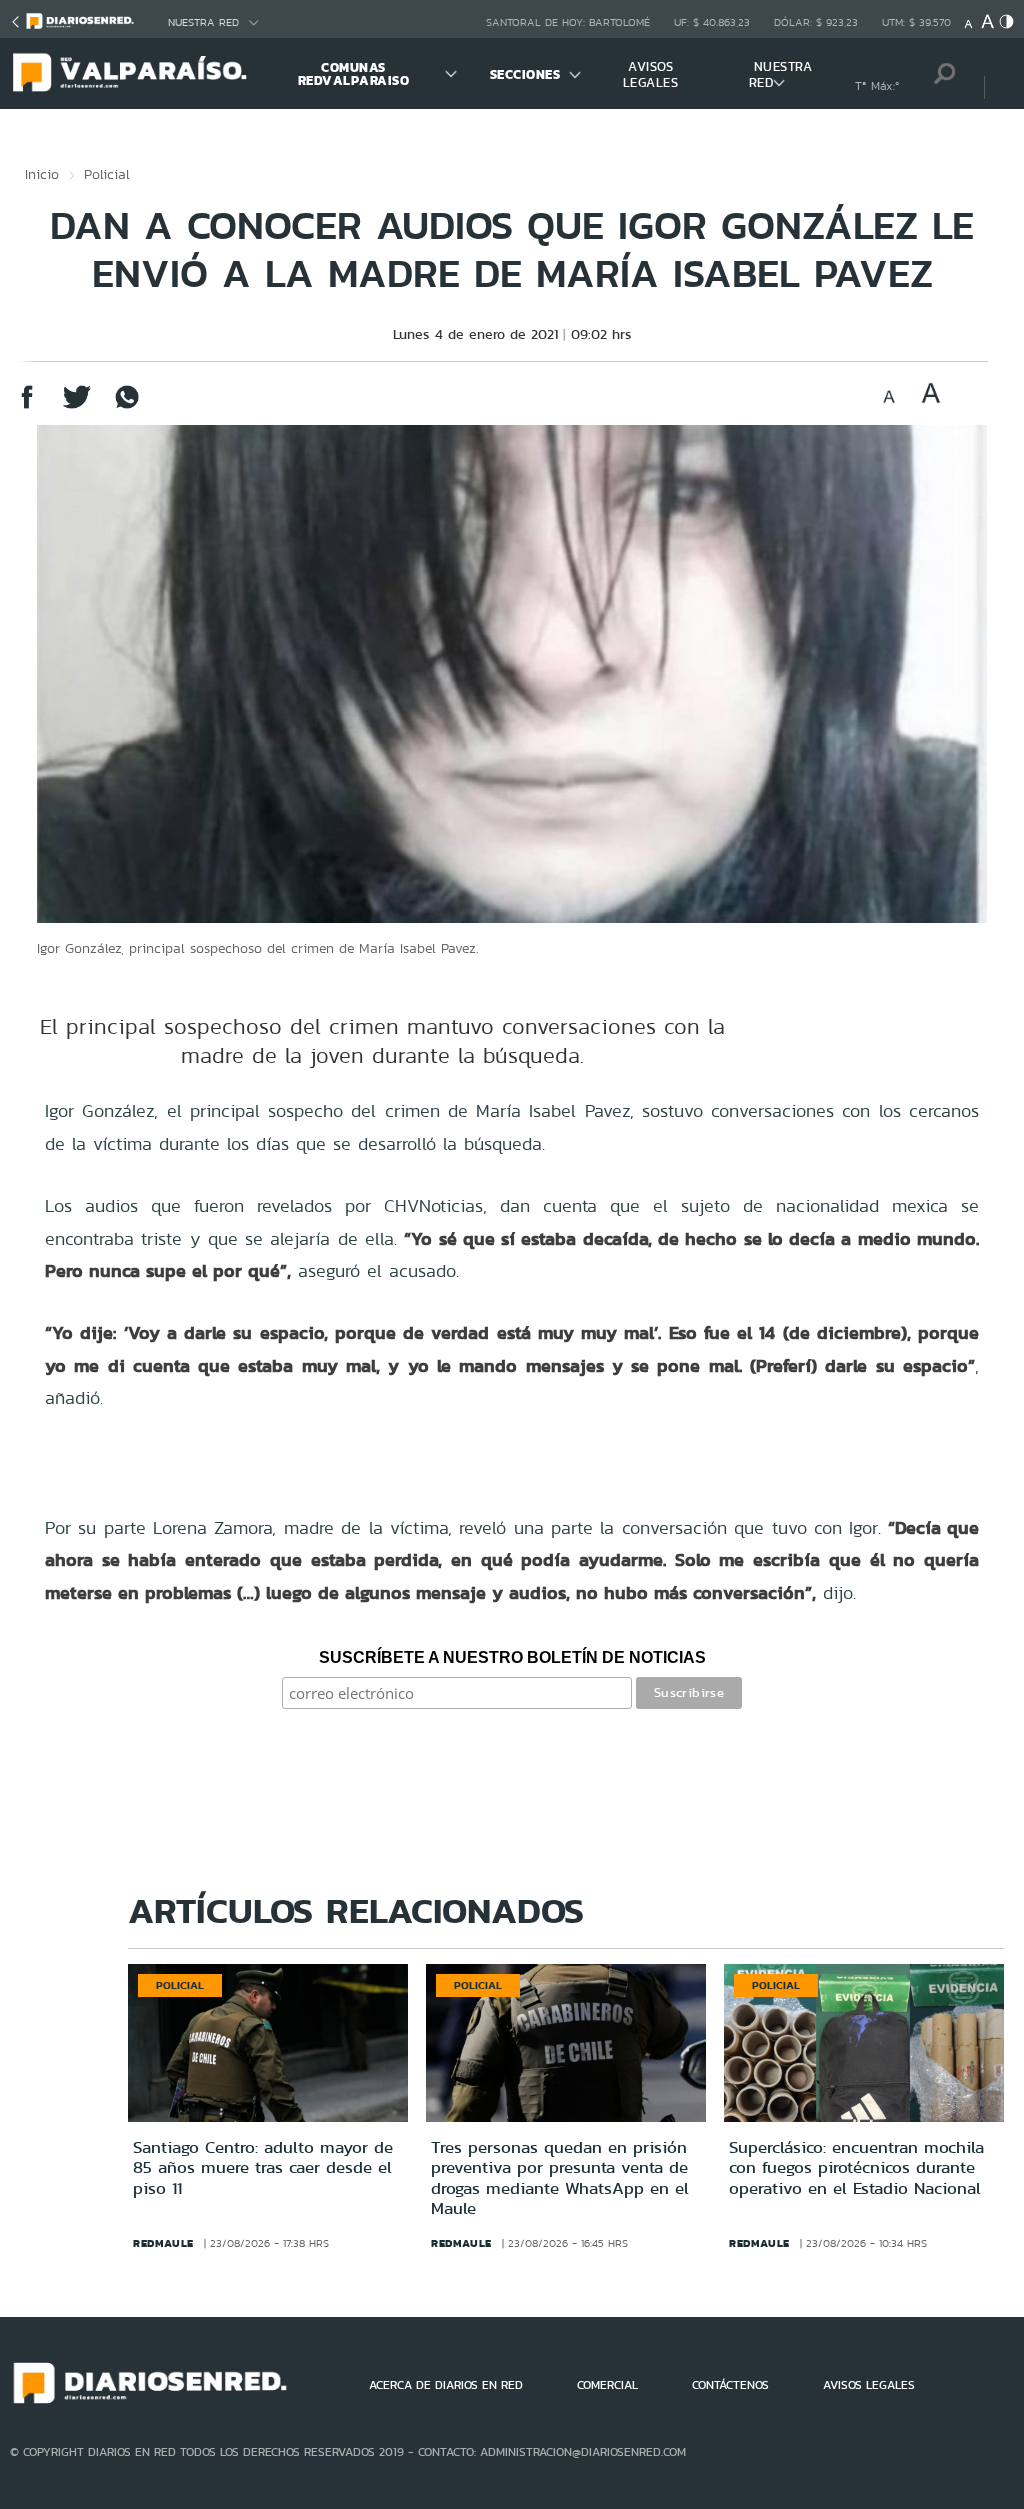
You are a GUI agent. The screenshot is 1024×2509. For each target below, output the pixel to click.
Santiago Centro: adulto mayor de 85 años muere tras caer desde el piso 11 (263, 2167)
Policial (107, 174)
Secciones (525, 74)
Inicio (42, 174)
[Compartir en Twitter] (77, 406)
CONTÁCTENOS (730, 2385)
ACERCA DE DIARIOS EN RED (446, 2385)
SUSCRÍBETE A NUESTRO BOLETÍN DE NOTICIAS (512, 1657)
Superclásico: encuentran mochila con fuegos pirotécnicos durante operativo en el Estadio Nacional (856, 2167)
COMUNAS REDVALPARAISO (354, 74)
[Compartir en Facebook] (27, 406)
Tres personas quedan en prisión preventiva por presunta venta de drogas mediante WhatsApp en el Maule (560, 2177)
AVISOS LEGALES (651, 74)
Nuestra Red (203, 22)
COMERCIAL (607, 2385)
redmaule (163, 2243)
